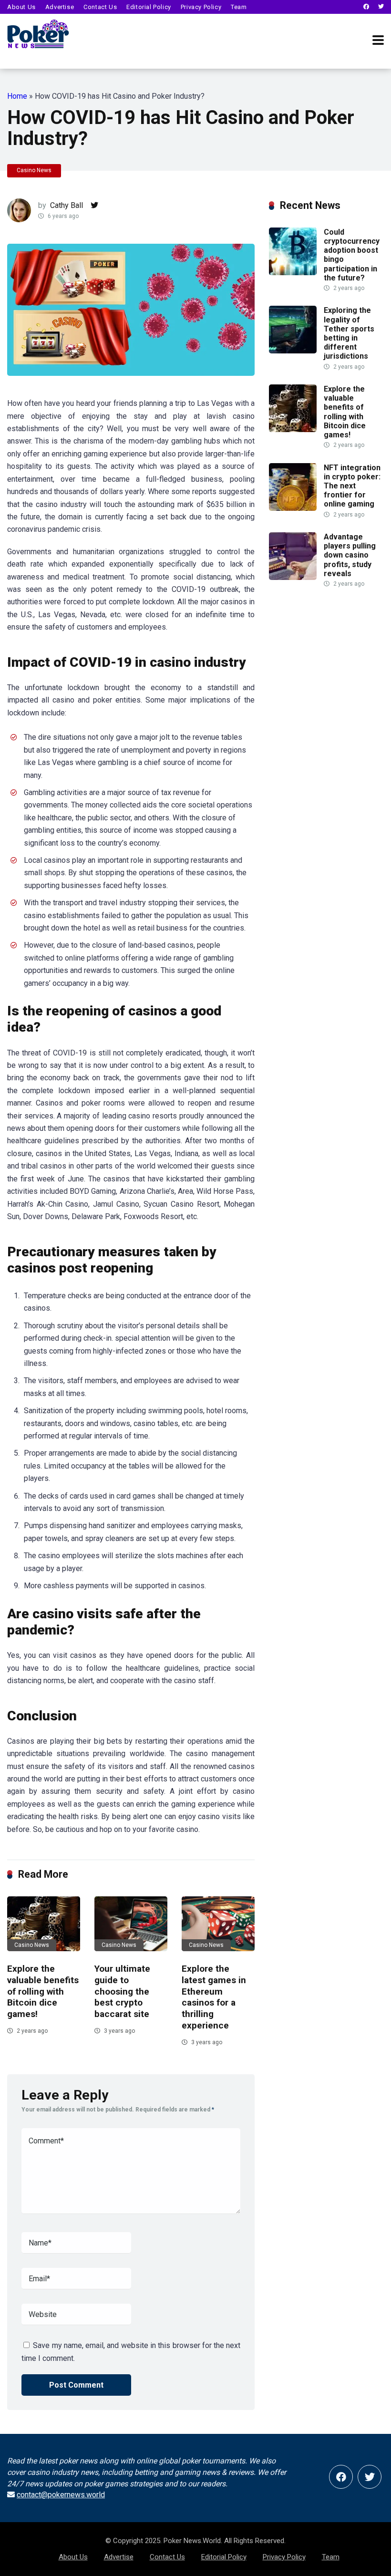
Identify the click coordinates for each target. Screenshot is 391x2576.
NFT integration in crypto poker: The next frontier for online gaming (352, 486)
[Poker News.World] (38, 33)
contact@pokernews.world (61, 2495)
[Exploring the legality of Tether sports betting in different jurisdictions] (293, 351)
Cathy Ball (67, 205)
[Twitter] (381, 7)
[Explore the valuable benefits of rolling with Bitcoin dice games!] (44, 1924)
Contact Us (100, 7)
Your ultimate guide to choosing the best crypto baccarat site (122, 1991)
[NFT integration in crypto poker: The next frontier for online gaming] (293, 508)
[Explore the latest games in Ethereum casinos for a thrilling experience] (218, 1924)
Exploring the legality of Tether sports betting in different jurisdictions (349, 333)
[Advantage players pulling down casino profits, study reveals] (293, 577)
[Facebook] (366, 7)
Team (239, 7)
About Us (21, 7)
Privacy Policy (201, 7)
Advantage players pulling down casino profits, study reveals (350, 555)
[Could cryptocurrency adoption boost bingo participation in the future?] (293, 273)
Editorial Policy (149, 7)
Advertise (60, 7)
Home (17, 96)
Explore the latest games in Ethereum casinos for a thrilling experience (214, 1997)
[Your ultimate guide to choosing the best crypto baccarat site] (131, 1924)
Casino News (34, 170)
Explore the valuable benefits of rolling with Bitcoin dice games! (43, 1991)
